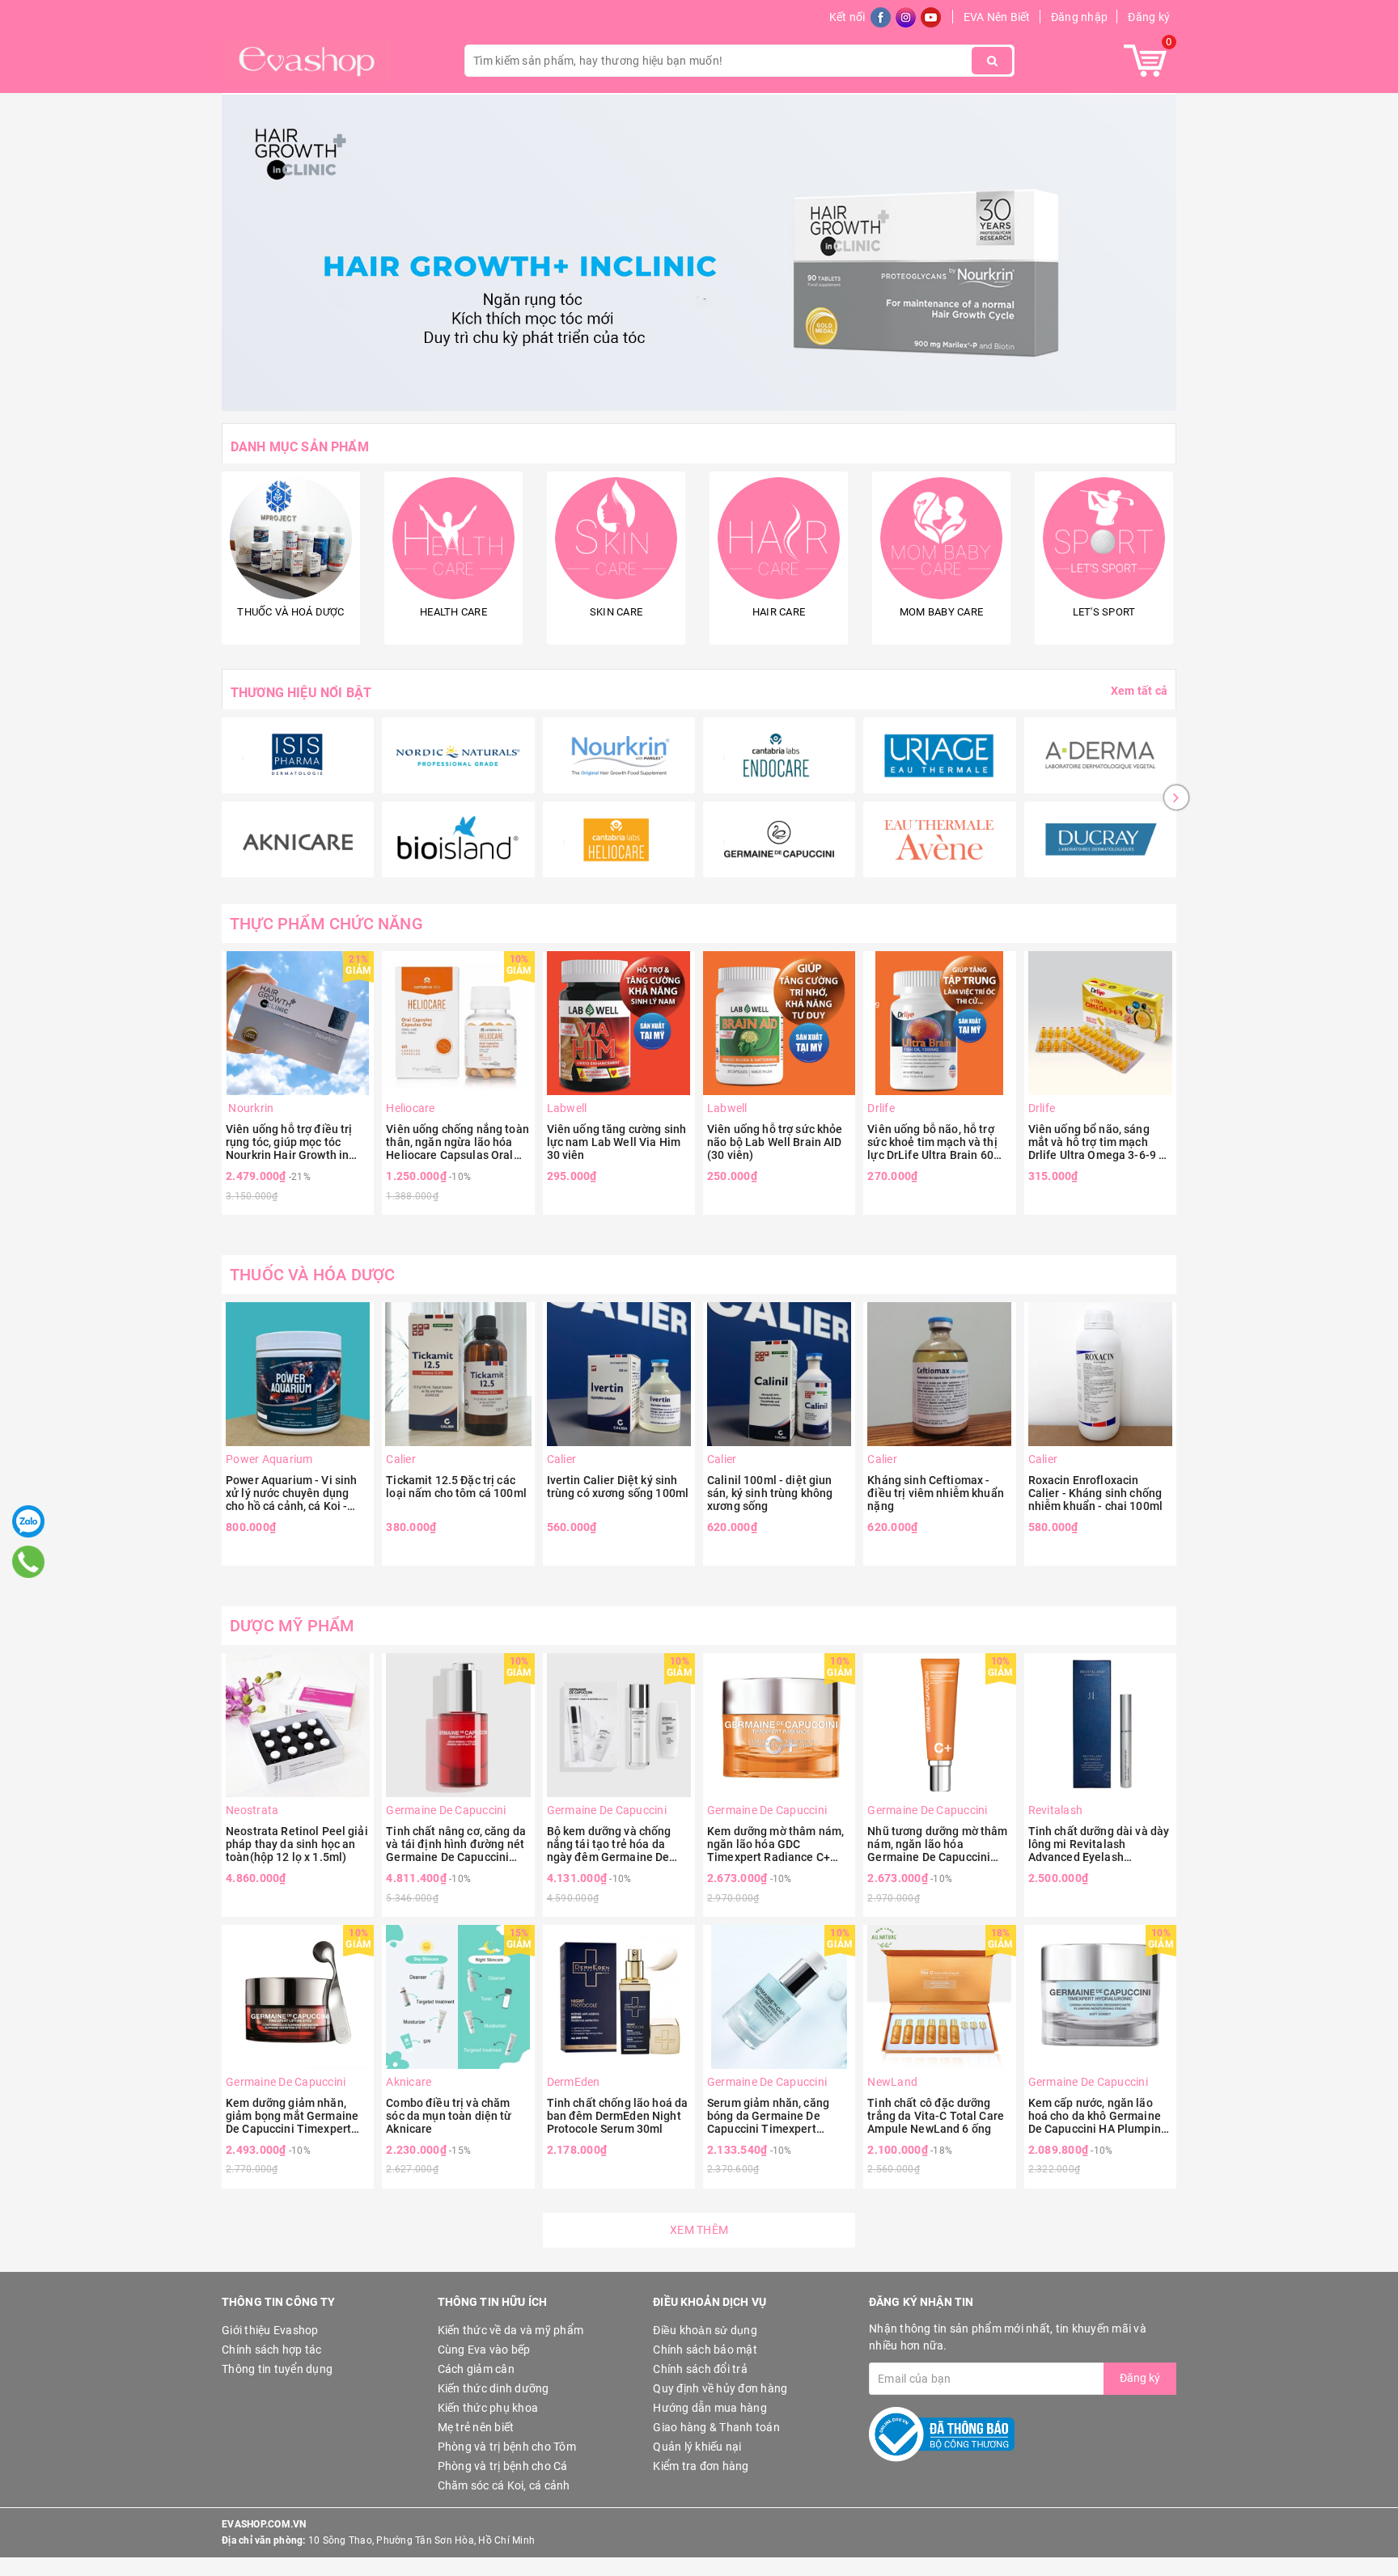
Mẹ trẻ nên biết (476, 2427)
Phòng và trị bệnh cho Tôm (507, 2447)
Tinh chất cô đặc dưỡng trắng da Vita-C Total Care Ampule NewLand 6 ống (936, 2116)
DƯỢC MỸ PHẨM (292, 1626)
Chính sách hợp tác (272, 2350)
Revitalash (1056, 1810)
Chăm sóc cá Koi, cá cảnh (504, 2485)
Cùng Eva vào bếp (484, 2350)
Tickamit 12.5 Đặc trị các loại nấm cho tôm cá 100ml (456, 1487)
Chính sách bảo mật (705, 2350)
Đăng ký (1149, 17)
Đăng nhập (1079, 17)
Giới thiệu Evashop (270, 2330)
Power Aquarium (269, 1459)
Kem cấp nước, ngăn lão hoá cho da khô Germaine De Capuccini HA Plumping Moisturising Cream (1098, 2116)
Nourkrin (250, 1108)
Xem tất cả (1139, 691)
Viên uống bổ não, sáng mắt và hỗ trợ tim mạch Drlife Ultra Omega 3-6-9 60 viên (1100, 1142)
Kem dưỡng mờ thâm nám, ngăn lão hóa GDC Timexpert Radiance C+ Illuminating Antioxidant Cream (775, 1844)
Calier (401, 1459)
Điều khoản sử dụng (705, 2330)
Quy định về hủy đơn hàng (720, 2388)
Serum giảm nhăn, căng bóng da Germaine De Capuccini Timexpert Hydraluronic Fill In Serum (775, 2116)
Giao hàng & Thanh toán (716, 2427)
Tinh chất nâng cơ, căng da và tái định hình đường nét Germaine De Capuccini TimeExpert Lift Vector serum (456, 1844)
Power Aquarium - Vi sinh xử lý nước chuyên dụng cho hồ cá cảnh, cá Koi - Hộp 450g (291, 1493)
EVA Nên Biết (997, 17)
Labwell (567, 1108)
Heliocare (410, 1108)
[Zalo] (28, 1521)
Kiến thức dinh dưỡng (494, 2388)
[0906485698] (28, 1562)
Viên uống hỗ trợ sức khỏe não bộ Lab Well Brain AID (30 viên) (775, 1142)
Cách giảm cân (476, 2369)
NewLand (892, 2082)
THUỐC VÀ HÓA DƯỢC (312, 1275)
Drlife (881, 1108)
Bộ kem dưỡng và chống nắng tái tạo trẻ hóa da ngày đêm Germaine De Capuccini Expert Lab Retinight (609, 1844)
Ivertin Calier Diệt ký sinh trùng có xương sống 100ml (618, 1487)
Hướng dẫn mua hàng (710, 2408)
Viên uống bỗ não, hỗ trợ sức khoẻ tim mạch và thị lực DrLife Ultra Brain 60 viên (932, 1142)
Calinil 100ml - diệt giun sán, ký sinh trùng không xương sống (770, 1493)
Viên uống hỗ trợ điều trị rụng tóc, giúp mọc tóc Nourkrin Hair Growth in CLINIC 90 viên (289, 1142)
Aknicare (409, 2082)
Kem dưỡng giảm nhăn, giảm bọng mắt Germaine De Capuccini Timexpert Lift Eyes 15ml (292, 2116)
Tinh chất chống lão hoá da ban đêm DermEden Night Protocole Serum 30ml (618, 2116)
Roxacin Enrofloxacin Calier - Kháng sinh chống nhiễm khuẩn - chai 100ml (1095, 1493)
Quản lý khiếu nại (697, 2447)
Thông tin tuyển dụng (277, 2369)
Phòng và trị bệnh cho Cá (503, 2466)
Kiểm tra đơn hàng (701, 2466)
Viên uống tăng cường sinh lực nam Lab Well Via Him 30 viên (617, 1142)
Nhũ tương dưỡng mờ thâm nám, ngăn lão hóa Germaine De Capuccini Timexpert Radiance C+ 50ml (937, 1844)
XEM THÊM (699, 2230)
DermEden (574, 2082)
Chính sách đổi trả (700, 2369)
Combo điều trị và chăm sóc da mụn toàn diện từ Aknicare (449, 2116)
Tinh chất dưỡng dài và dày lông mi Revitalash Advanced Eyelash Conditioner (1099, 1844)
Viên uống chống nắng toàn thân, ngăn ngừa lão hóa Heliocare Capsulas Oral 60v (458, 1142)
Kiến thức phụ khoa (488, 2408)
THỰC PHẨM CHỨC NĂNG (326, 924)
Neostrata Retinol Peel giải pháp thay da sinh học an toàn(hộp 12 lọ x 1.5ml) (297, 1844)
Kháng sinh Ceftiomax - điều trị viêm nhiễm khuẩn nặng (936, 1493)
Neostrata (252, 1810)
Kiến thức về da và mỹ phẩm (511, 2330)
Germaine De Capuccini (446, 1810)
